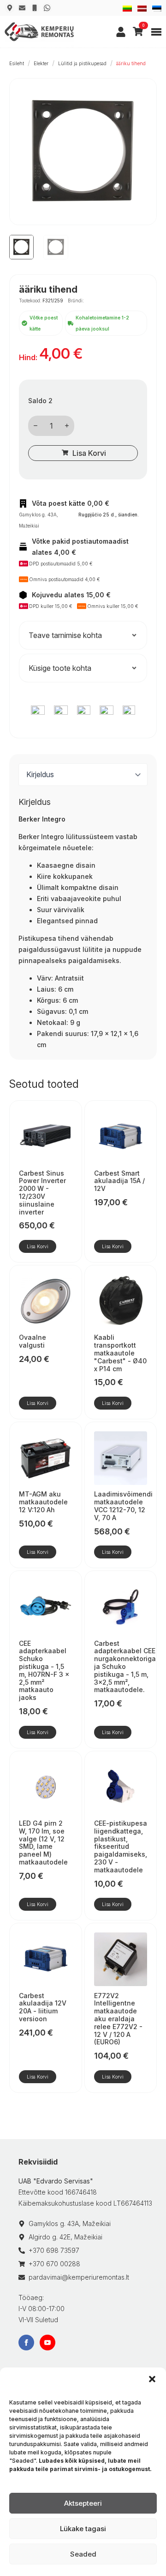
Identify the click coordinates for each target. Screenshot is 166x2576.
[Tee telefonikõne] (35, 8)
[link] (121, 32)
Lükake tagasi (83, 2529)
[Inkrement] (67, 426)
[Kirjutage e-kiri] (22, 8)
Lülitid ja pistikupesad (82, 63)
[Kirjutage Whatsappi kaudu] (47, 8)
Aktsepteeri (83, 2503)
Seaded (83, 2554)
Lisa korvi (89, 453)
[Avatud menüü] (156, 32)
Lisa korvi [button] (38, 1246)
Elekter (41, 63)
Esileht (17, 63)
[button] (152, 2379)
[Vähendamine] (36, 426)
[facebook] (26, 2343)
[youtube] (47, 2343)
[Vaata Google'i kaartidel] (10, 8)
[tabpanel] (83, 924)
